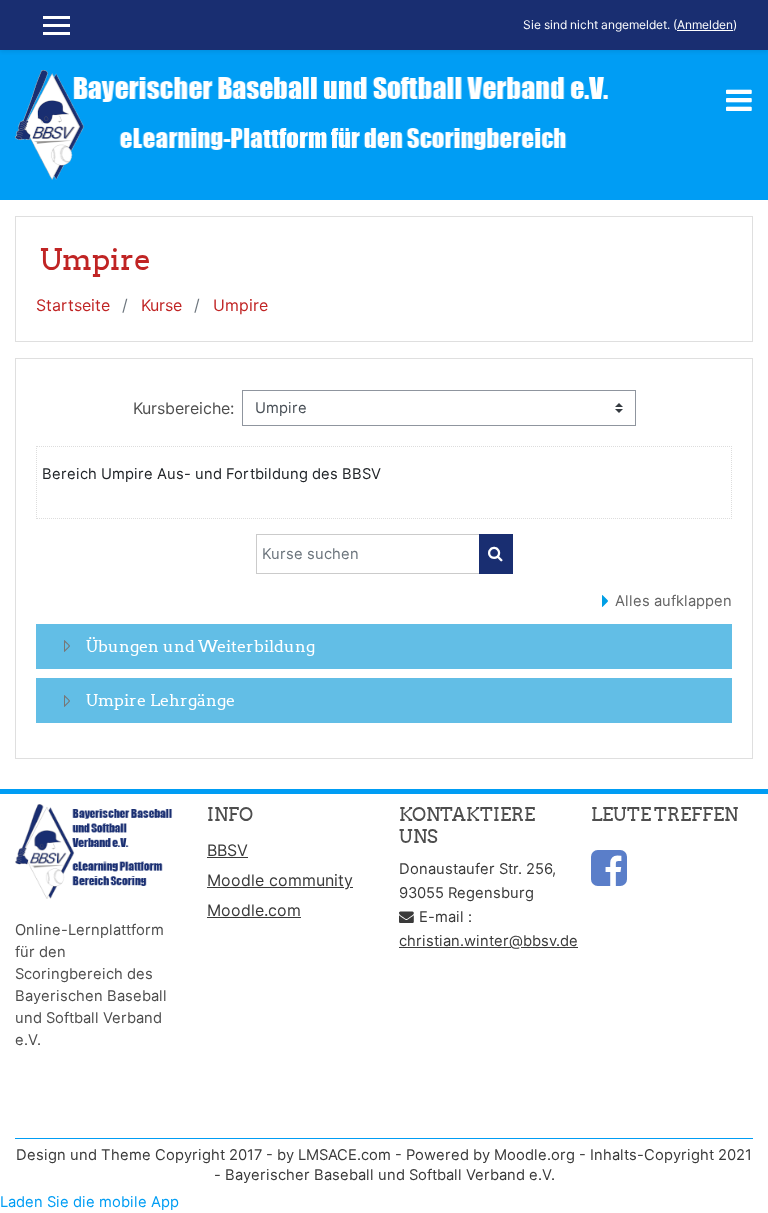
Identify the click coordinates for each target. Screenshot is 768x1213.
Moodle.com (254, 910)
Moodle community (280, 880)
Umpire (240, 305)
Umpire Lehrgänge (160, 700)
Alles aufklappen (673, 601)
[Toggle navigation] (739, 100)
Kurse (161, 305)
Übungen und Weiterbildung (200, 646)
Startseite (73, 305)
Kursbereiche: (183, 408)
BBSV (227, 850)
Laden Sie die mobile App (89, 1202)
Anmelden (705, 24)
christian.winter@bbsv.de (488, 941)
